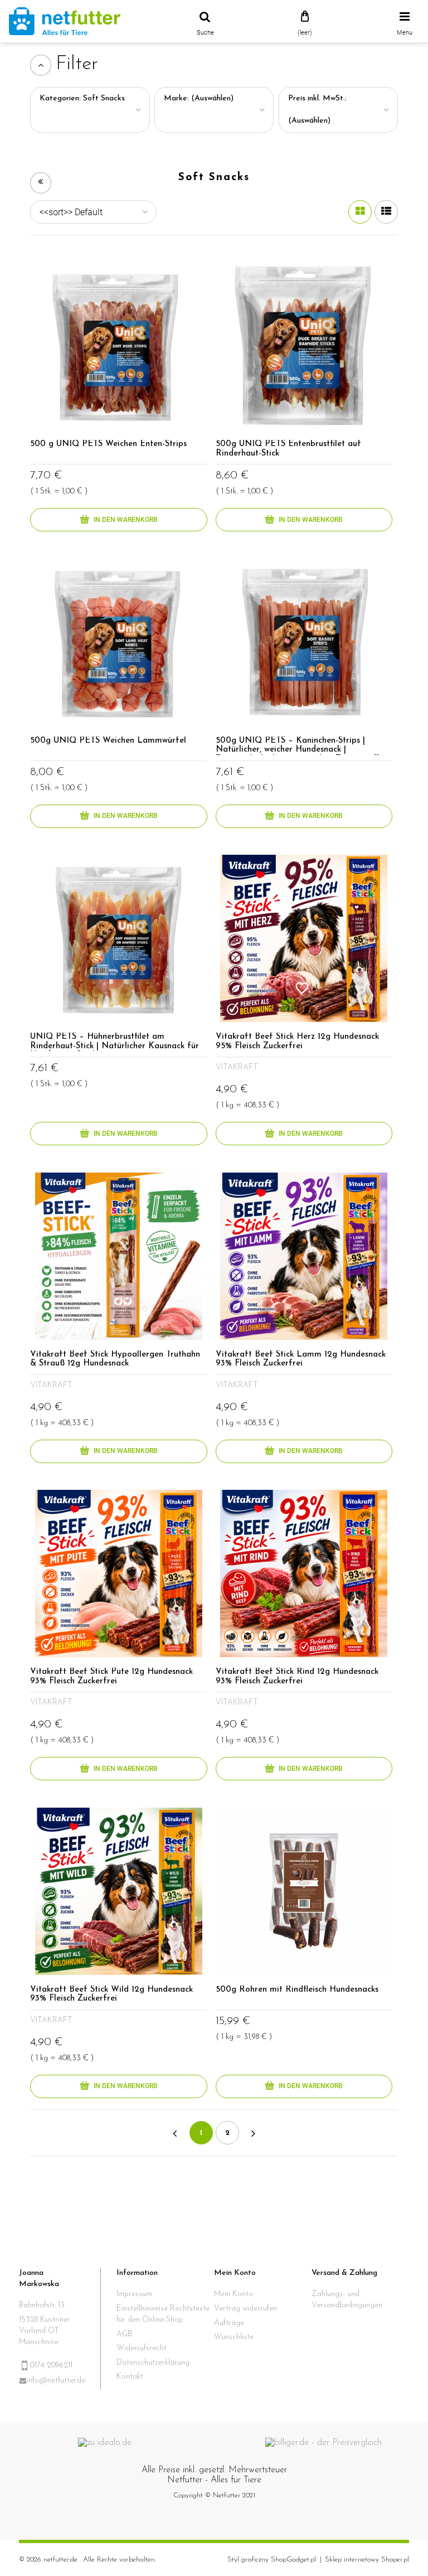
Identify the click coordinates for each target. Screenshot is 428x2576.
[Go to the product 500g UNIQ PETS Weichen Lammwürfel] (119, 642)
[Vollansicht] (386, 212)
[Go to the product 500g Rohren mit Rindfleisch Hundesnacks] (304, 1891)
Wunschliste (234, 2337)
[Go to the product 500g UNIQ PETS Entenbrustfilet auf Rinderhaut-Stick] (304, 346)
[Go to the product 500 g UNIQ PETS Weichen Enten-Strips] (119, 346)
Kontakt (130, 2377)
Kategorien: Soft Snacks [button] (82, 98)
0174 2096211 (51, 2366)
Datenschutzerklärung (153, 2363)
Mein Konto (234, 2294)
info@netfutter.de (56, 2381)
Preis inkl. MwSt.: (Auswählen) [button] (317, 110)
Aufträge (229, 2323)
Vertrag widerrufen (245, 2309)
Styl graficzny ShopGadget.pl (272, 2560)
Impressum (134, 2294)
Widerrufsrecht (142, 2348)
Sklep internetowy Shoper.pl (367, 2560)
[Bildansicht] (360, 212)
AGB (124, 2334)
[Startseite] (65, 21)
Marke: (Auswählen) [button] (199, 98)
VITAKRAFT (237, 1067)
